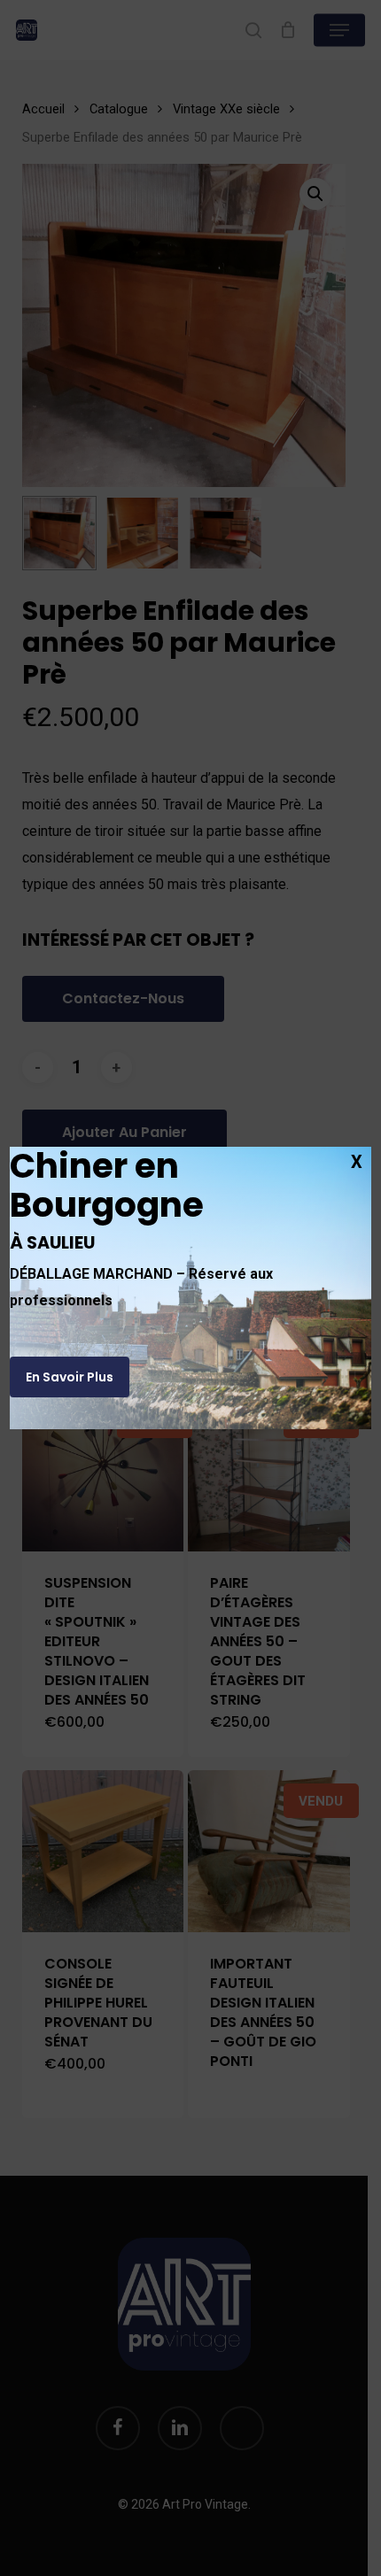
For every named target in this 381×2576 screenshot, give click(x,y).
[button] (70, 1377)
